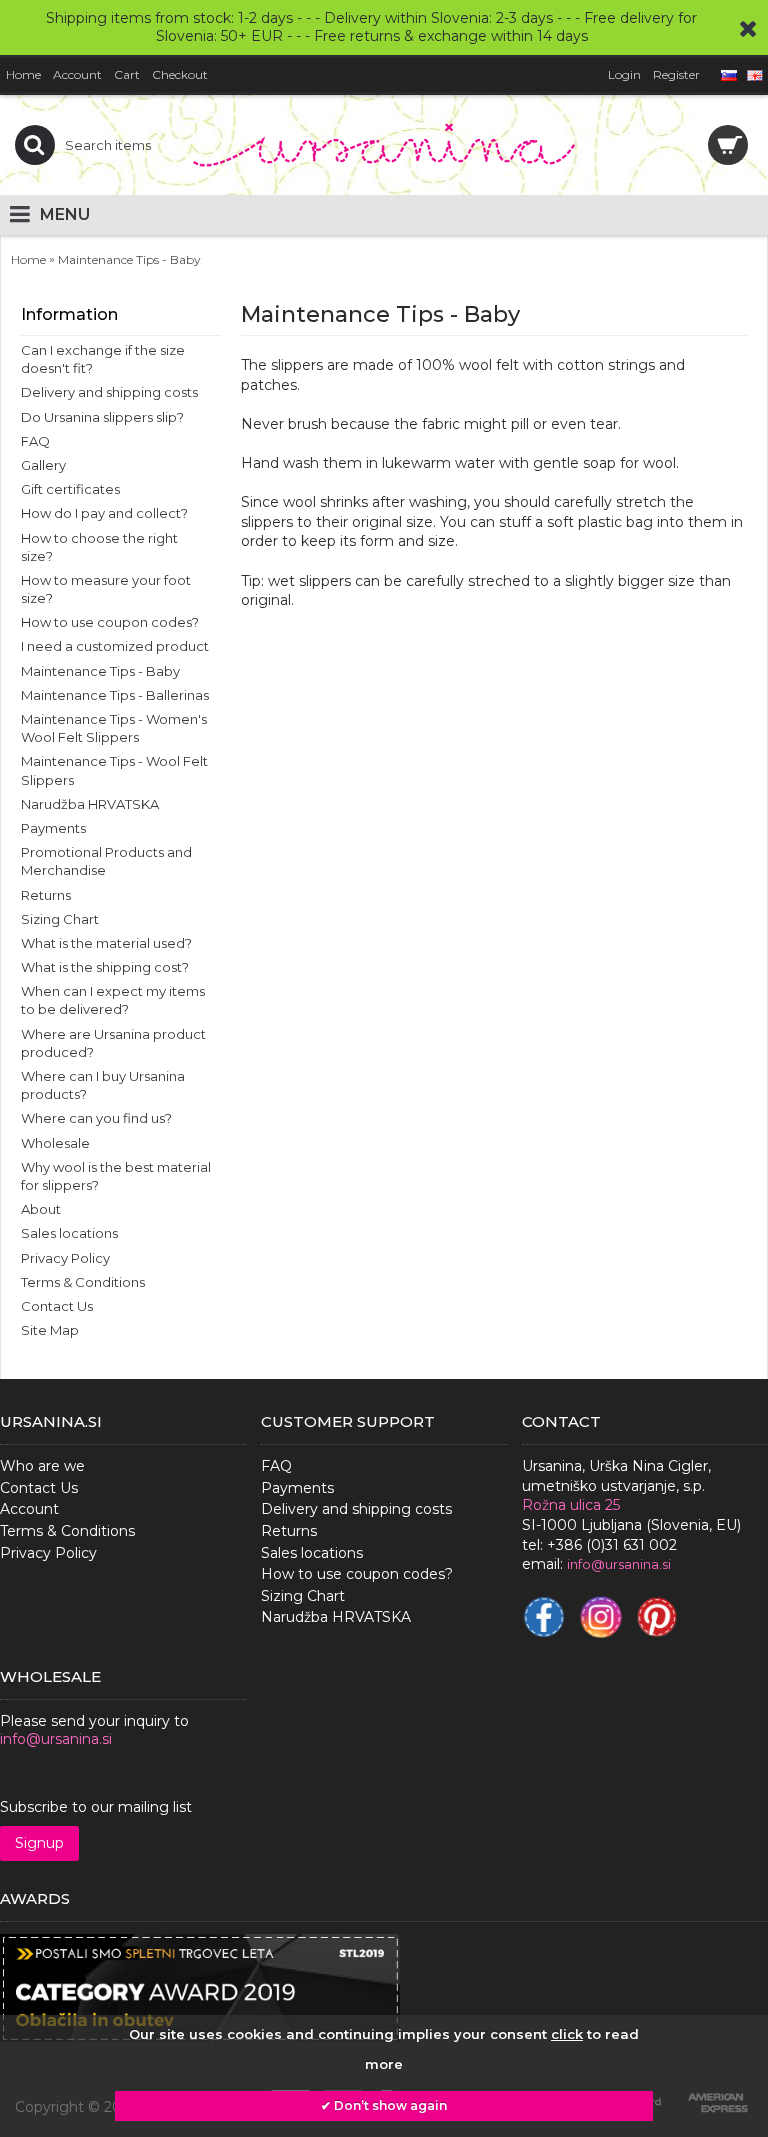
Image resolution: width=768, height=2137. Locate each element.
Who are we (42, 1466)
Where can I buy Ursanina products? (103, 1085)
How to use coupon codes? (110, 622)
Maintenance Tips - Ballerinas (115, 695)
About (41, 1209)
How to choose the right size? (99, 547)
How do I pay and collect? (104, 513)
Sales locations (69, 1233)
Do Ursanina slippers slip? (102, 417)
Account (29, 1509)
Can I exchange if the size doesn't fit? (103, 359)
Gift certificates (70, 489)
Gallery (43, 465)
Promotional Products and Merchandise (106, 861)
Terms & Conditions (83, 1282)
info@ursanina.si (56, 1739)
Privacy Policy (65, 1258)
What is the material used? (106, 943)
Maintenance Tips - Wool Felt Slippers (114, 770)
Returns (46, 895)
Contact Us (57, 1306)
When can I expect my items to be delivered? (113, 1000)
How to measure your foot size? (106, 589)
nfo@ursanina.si (620, 1564)
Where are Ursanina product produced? (113, 1043)
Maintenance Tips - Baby (100, 671)
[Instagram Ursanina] (601, 1617)
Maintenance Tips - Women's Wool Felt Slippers (114, 728)
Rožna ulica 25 (571, 1505)
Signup (39, 1843)
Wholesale (55, 1143)
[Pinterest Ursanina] (657, 1617)
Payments (53, 828)
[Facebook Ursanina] (544, 1617)
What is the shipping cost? (105, 967)
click (567, 2034)
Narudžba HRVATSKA (90, 804)
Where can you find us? (96, 1118)
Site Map (50, 1330)
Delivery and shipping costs (109, 392)
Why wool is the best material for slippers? (116, 1176)
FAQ (35, 441)
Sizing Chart (60, 919)
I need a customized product (115, 646)
